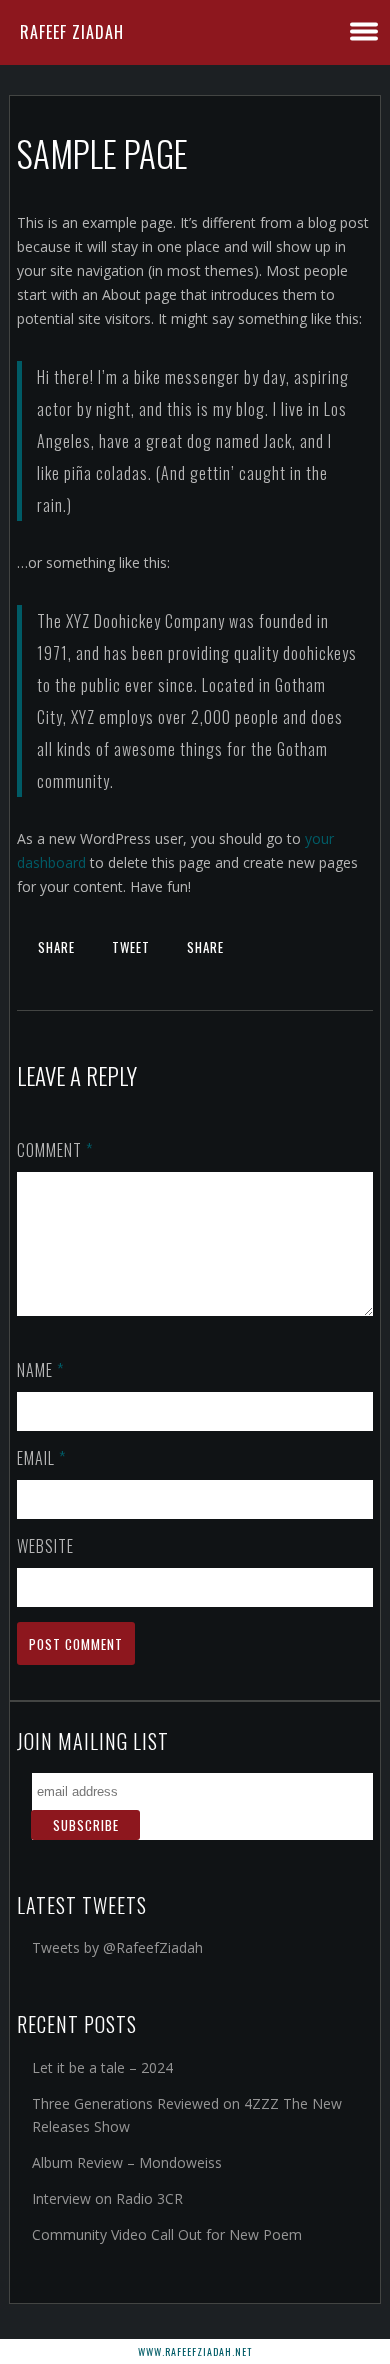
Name (40, 1370)
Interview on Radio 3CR (107, 2198)
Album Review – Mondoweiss (127, 2162)
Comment (55, 1150)
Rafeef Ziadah (72, 32)
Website (45, 1546)
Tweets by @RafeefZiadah (117, 1947)
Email (41, 1458)
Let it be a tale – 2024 (102, 2067)
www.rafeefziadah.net (195, 2351)
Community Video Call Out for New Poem (167, 2234)
